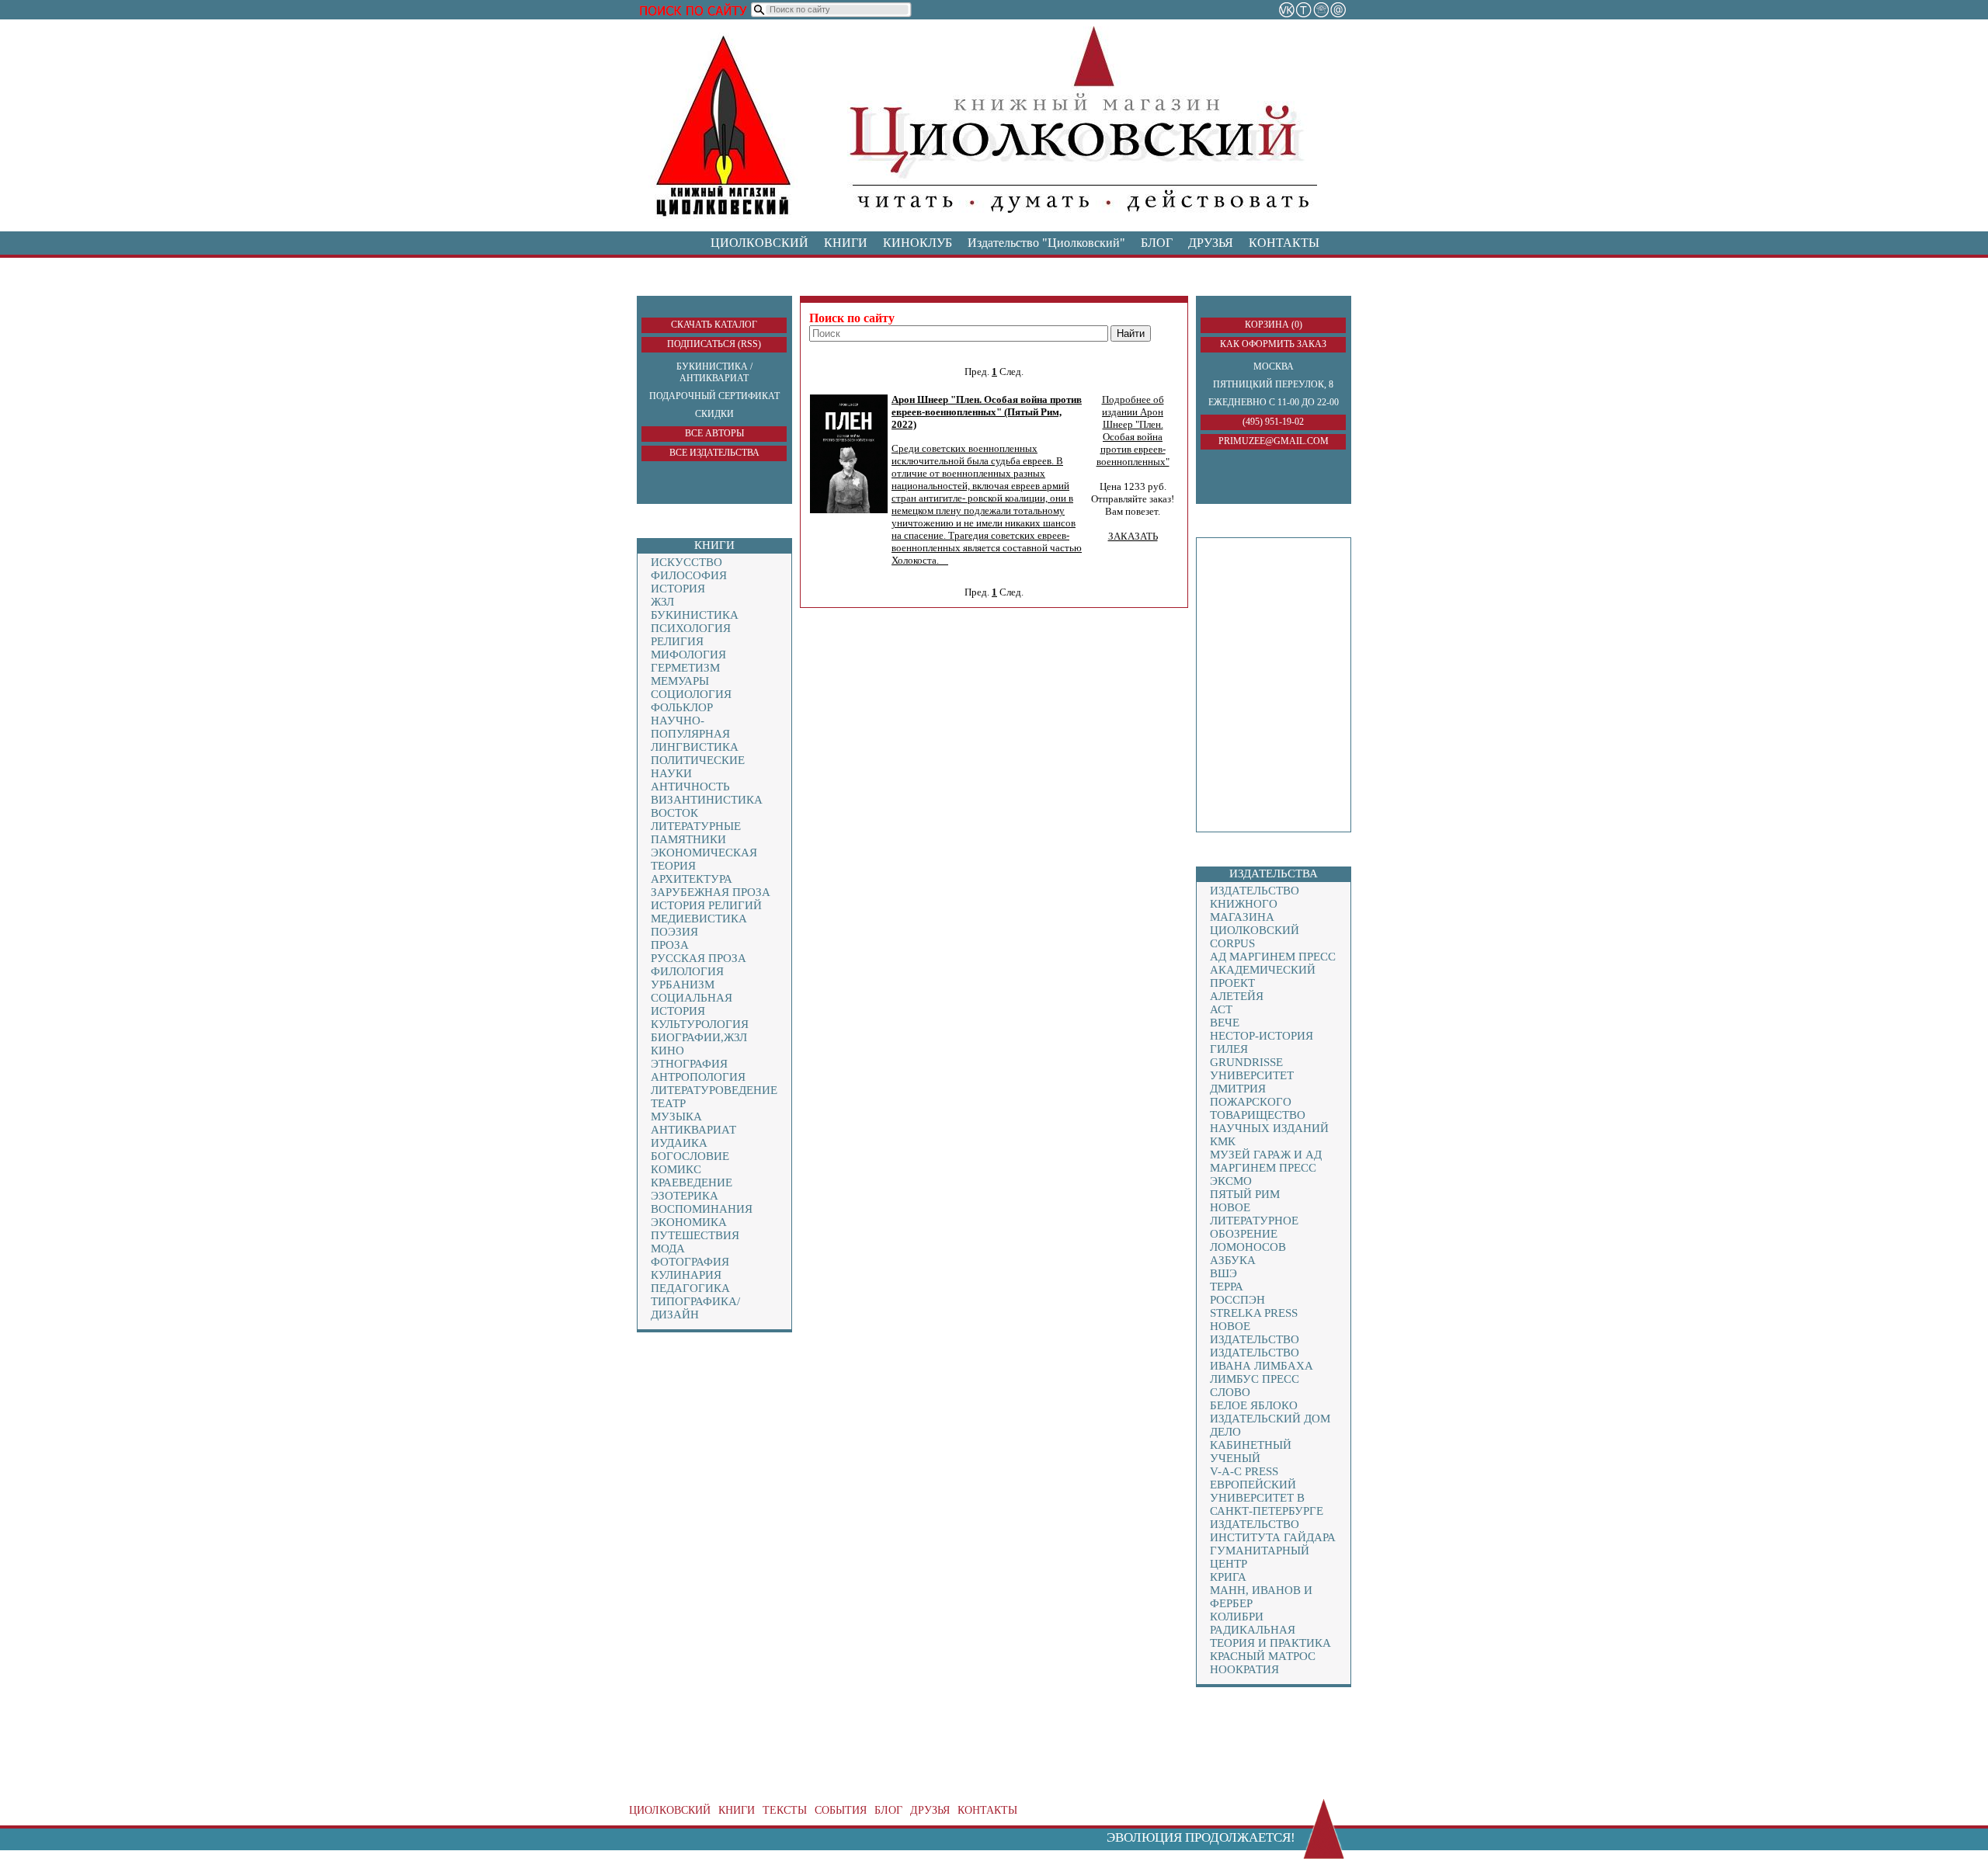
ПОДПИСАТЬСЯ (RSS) (714, 344)
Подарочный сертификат (714, 396)
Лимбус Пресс (1255, 1379)
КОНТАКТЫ (1284, 243)
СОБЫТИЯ (841, 1810)
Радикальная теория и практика (1270, 1636)
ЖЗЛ (662, 602)
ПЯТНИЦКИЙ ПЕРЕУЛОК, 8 (1273, 384)
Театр (668, 1103)
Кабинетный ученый (1251, 1452)
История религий (706, 905)
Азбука (1233, 1260)
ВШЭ (1223, 1273)
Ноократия (1244, 1669)
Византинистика (707, 800)
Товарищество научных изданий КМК (1269, 1128)
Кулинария (686, 1275)
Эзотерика (685, 1196)
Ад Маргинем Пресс (1273, 957)
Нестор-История (1262, 1036)
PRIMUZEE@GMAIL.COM (1274, 441)
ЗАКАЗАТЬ (1133, 536)
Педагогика (690, 1288)
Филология (687, 971)
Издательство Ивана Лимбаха (1262, 1359)
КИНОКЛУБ (918, 243)
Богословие (690, 1156)
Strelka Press (1254, 1313)
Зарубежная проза (711, 892)
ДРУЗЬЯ (1211, 243)
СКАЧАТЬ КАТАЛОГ (714, 325)
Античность (690, 787)
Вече (1225, 1023)
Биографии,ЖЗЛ (699, 1037)
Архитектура (692, 879)
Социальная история (692, 1004)
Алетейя (1237, 996)
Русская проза (699, 958)
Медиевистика (699, 919)
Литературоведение (714, 1090)
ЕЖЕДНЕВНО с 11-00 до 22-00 (1274, 402)
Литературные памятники (696, 833)
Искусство (686, 562)
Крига (1228, 1577)
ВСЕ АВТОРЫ (714, 433)
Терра (1227, 1287)
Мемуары (680, 681)
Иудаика (679, 1143)
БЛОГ (1157, 243)
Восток (674, 813)
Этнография (689, 1064)
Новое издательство (1255, 1333)
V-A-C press (1244, 1471)
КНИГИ (846, 243)
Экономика (689, 1222)
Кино (667, 1051)
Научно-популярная (690, 727)
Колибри (1237, 1617)
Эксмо (1231, 1181)
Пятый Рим (1245, 1194)
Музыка (676, 1117)
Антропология (698, 1077)
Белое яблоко (1254, 1405)
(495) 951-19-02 (1273, 422)
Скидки (714, 414)
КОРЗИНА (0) (1274, 325)
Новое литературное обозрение (1254, 1221)
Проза (670, 945)
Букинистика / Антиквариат (714, 372)
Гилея (1229, 1049)
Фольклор (682, 707)
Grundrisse (1246, 1062)
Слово (1230, 1392)
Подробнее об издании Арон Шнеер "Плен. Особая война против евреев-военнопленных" (1133, 431)
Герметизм (685, 668)
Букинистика (695, 615)
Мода (668, 1249)
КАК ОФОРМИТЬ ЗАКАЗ (1273, 344)
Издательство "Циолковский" (1046, 243)
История (678, 589)
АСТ (1221, 1009)
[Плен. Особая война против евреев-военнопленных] (849, 510)
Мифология (688, 655)
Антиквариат (693, 1130)
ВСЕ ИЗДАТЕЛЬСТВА (714, 453)
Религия (677, 641)
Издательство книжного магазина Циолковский (1255, 910)
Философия (689, 575)
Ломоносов (1248, 1247)
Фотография (690, 1262)
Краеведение (692, 1183)
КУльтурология (700, 1024)
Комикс (676, 1169)
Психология (691, 628)
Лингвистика (695, 747)
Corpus (1232, 943)
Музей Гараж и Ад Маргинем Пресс (1266, 1161)
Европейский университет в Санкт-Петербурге (1267, 1498)
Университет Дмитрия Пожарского (1252, 1089)
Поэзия (674, 932)
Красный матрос (1263, 1656)
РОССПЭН (1237, 1300)
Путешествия (695, 1235)
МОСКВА (1274, 366)
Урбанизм (683, 985)
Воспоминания (702, 1209)
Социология (691, 694)
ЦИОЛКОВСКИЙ (759, 243)
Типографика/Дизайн (695, 1308)
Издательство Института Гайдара (1273, 1531)
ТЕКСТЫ (785, 1810)
